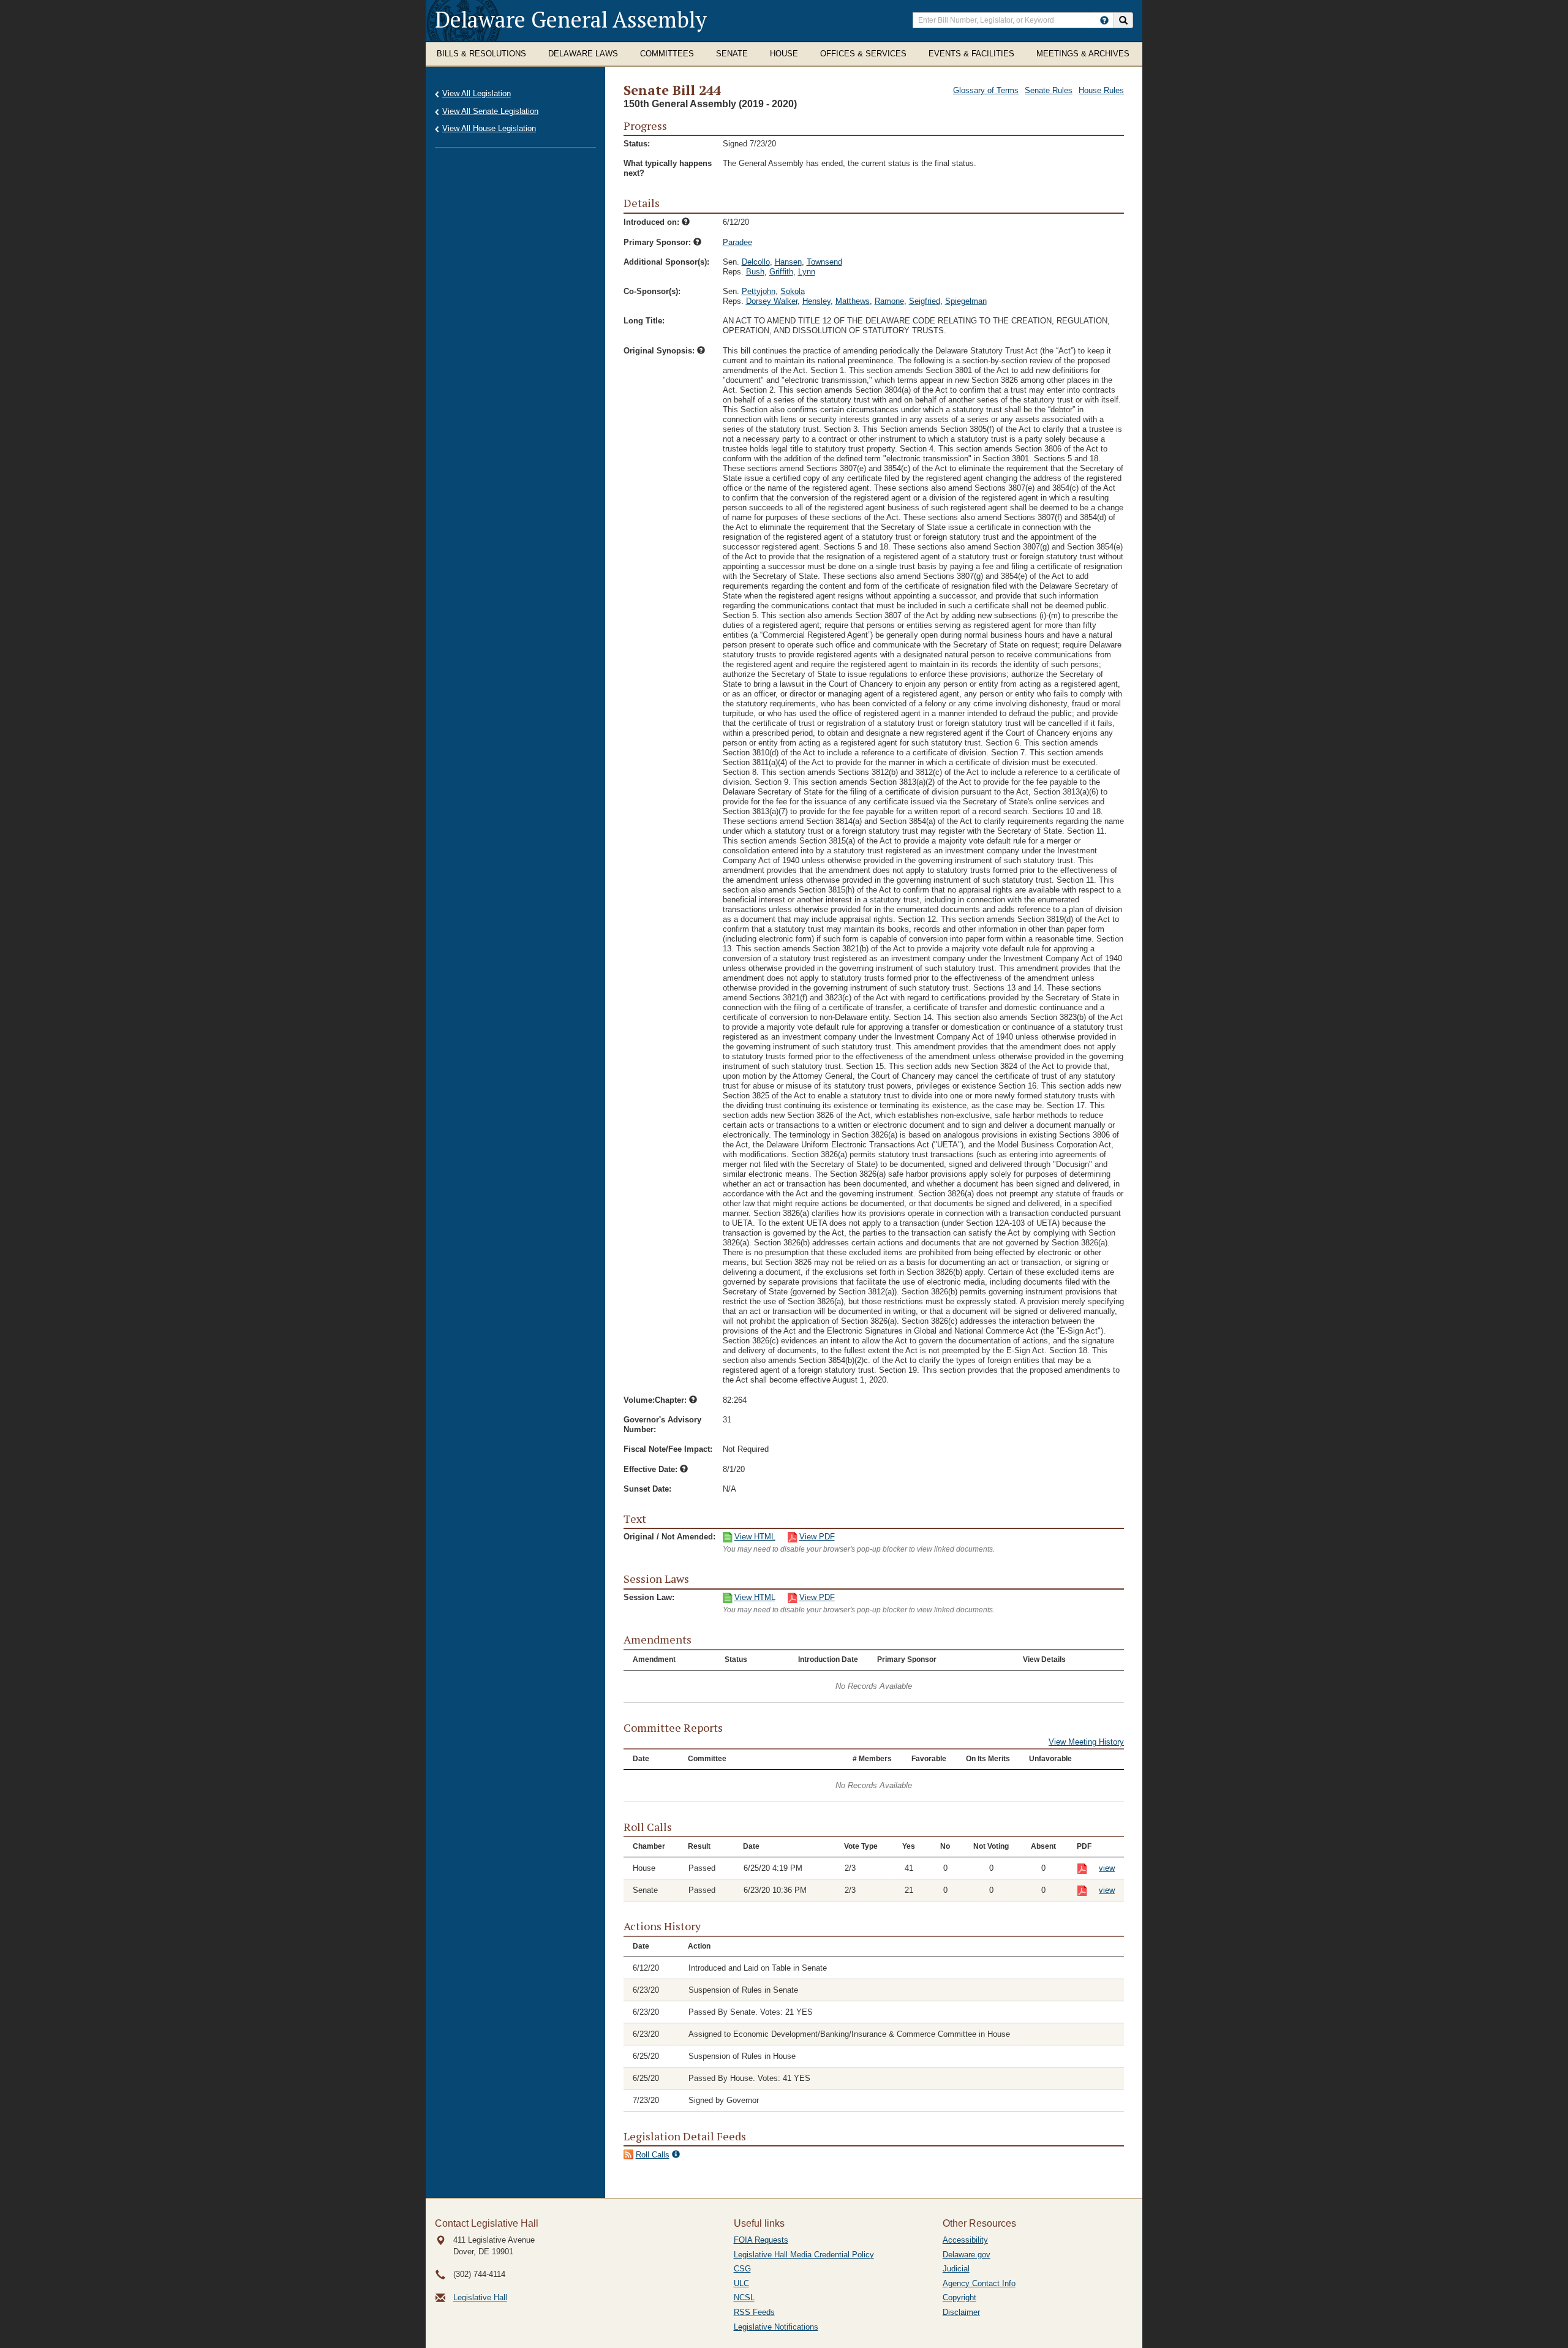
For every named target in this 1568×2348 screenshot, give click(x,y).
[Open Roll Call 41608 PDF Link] (1088, 1869)
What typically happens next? (668, 168)
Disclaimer (961, 2312)
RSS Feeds (754, 2312)
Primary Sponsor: (658, 242)
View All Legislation (477, 93)
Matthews (853, 301)
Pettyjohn (759, 291)
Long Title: (644, 321)
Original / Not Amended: (669, 1537)
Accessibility (965, 2240)
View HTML (755, 1537)
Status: (637, 144)
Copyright (959, 2297)
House (784, 54)
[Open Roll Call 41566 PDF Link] (1088, 1891)
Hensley (816, 301)
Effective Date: (652, 1469)
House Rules (1101, 90)
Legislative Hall (480, 2297)
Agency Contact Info (979, 2283)
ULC (741, 2283)
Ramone (889, 301)
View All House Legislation (489, 128)
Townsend (824, 262)
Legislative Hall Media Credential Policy (804, 2255)
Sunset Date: (647, 1489)
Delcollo (756, 262)
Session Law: (649, 1597)
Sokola (793, 291)
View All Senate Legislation (490, 111)
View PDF (817, 1537)
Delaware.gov (967, 2255)
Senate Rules (1049, 90)
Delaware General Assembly (571, 19)
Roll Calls (653, 2155)
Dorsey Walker (772, 301)
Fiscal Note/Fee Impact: (668, 1449)
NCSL (744, 2297)
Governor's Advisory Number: (662, 1425)
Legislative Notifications (776, 2327)
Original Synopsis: (660, 351)
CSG (742, 2269)
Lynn (807, 272)
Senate (732, 54)
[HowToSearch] (1104, 20)
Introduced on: (653, 222)
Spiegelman (966, 301)
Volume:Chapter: (656, 1400)
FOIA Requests (761, 2240)
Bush (755, 272)
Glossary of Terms (986, 90)
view (1107, 1868)
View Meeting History (1086, 1742)
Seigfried (925, 301)
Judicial (956, 2269)
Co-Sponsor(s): (652, 291)
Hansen (788, 262)
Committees (667, 54)
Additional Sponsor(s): (666, 262)
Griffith (781, 272)
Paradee (737, 242)
